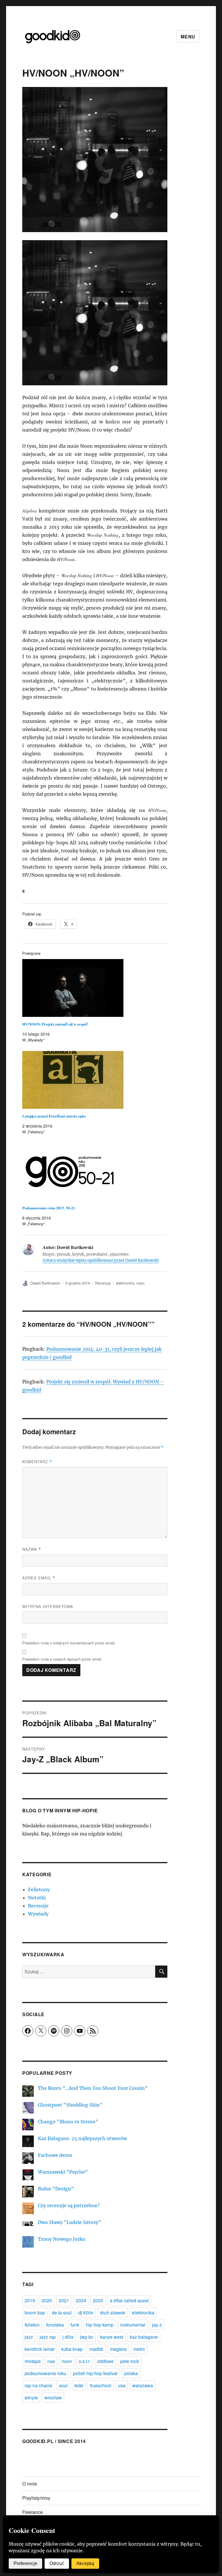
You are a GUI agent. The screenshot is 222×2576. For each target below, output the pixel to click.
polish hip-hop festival (95, 2373)
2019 (30, 2300)
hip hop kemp (100, 2325)
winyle (31, 2398)
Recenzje (103, 1283)
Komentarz (37, 1462)
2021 (64, 2300)
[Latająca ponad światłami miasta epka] (98, 1080)
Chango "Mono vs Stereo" (68, 2122)
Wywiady (38, 1914)
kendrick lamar (40, 2349)
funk (75, 2325)
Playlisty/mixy (36, 2498)
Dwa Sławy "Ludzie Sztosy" (70, 2222)
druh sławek (113, 2313)
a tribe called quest (129, 2300)
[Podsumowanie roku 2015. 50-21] (98, 1172)
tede (79, 2385)
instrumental (133, 2325)
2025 (98, 2300)
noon (140, 1283)
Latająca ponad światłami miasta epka (54, 1116)
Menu (188, 37)
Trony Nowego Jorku (62, 2239)
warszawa (143, 2385)
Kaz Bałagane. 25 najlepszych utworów (82, 2138)
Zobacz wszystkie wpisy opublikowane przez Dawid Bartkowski (101, 1260)
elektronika (125, 1283)
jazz (29, 2337)
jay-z (157, 2325)
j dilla (68, 2337)
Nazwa (32, 1549)
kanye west (112, 2337)
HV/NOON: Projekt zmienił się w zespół (55, 1024)
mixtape (33, 2361)
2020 (47, 2300)
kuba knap (72, 2349)
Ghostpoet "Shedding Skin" (70, 2105)
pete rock (130, 2361)
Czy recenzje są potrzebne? (69, 2205)
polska (131, 2373)
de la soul (62, 2313)
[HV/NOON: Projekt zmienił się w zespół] (98, 988)
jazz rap (48, 2337)
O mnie (30, 2484)
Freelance (33, 2512)
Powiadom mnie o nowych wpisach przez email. (62, 1659)
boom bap (35, 2313)
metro (139, 2349)
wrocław (53, 2398)
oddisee (105, 2361)
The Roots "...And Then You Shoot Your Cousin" (93, 2088)
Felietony (39, 1890)
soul (63, 2385)
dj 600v (86, 2313)
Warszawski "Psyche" (63, 2172)
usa (122, 2385)
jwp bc (87, 2337)
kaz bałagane (144, 2337)
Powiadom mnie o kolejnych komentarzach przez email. (69, 1643)
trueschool (101, 2385)
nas (51, 2361)
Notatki (37, 1898)
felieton (32, 2325)
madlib (96, 2349)
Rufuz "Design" (56, 2189)
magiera (118, 2349)
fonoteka (55, 2325)
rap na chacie (38, 2385)
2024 (81, 2300)
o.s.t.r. (85, 2361)
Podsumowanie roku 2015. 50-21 (49, 1208)
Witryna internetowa (48, 1606)
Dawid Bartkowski (45, 1283)
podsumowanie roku (45, 2373)
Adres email (39, 1578)
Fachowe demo (55, 2155)
